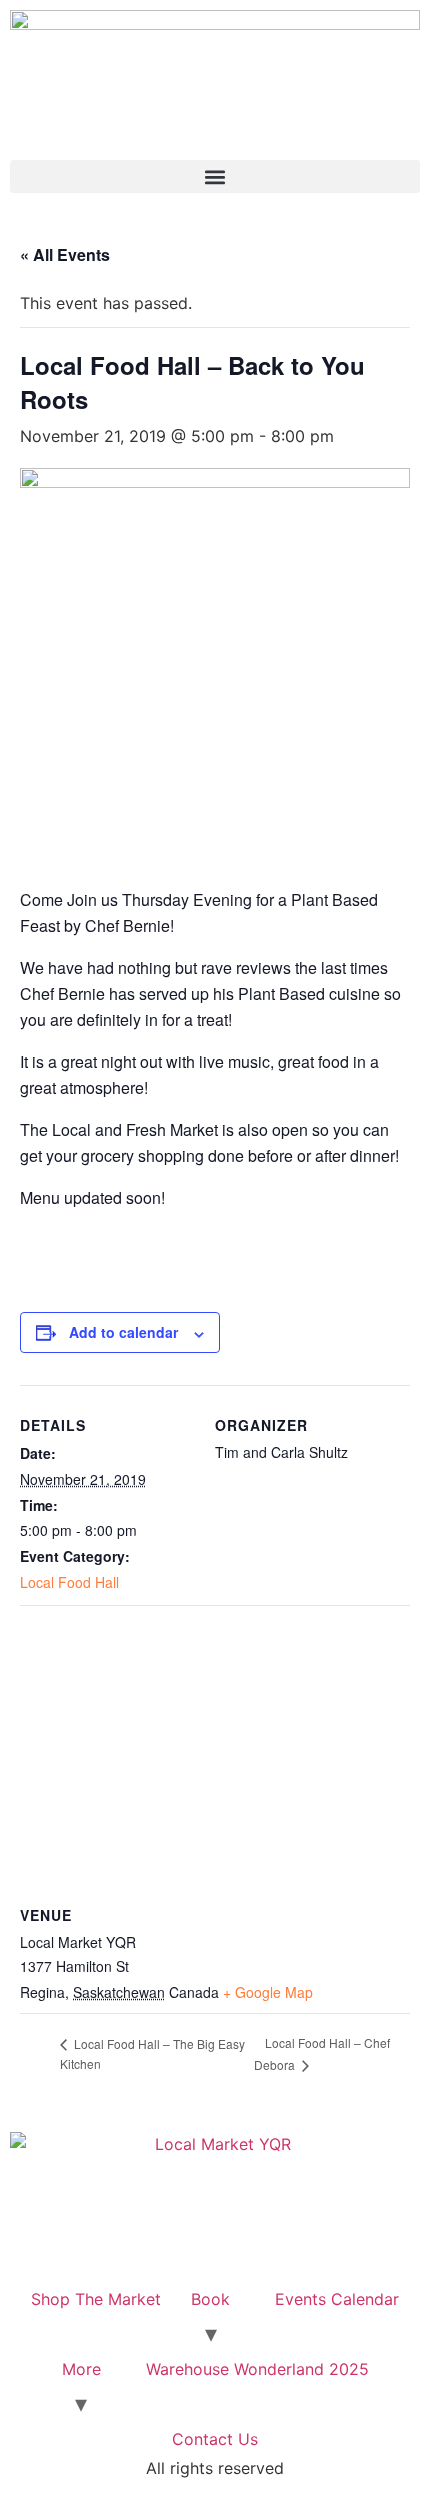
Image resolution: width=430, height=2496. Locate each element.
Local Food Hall (69, 1582)
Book (210, 2299)
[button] (215, 176)
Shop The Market (96, 2299)
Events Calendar (337, 2299)
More (81, 2369)
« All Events (65, 254)
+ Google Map (268, 1992)
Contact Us (215, 2439)
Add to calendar (123, 1332)
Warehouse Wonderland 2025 (257, 2369)
